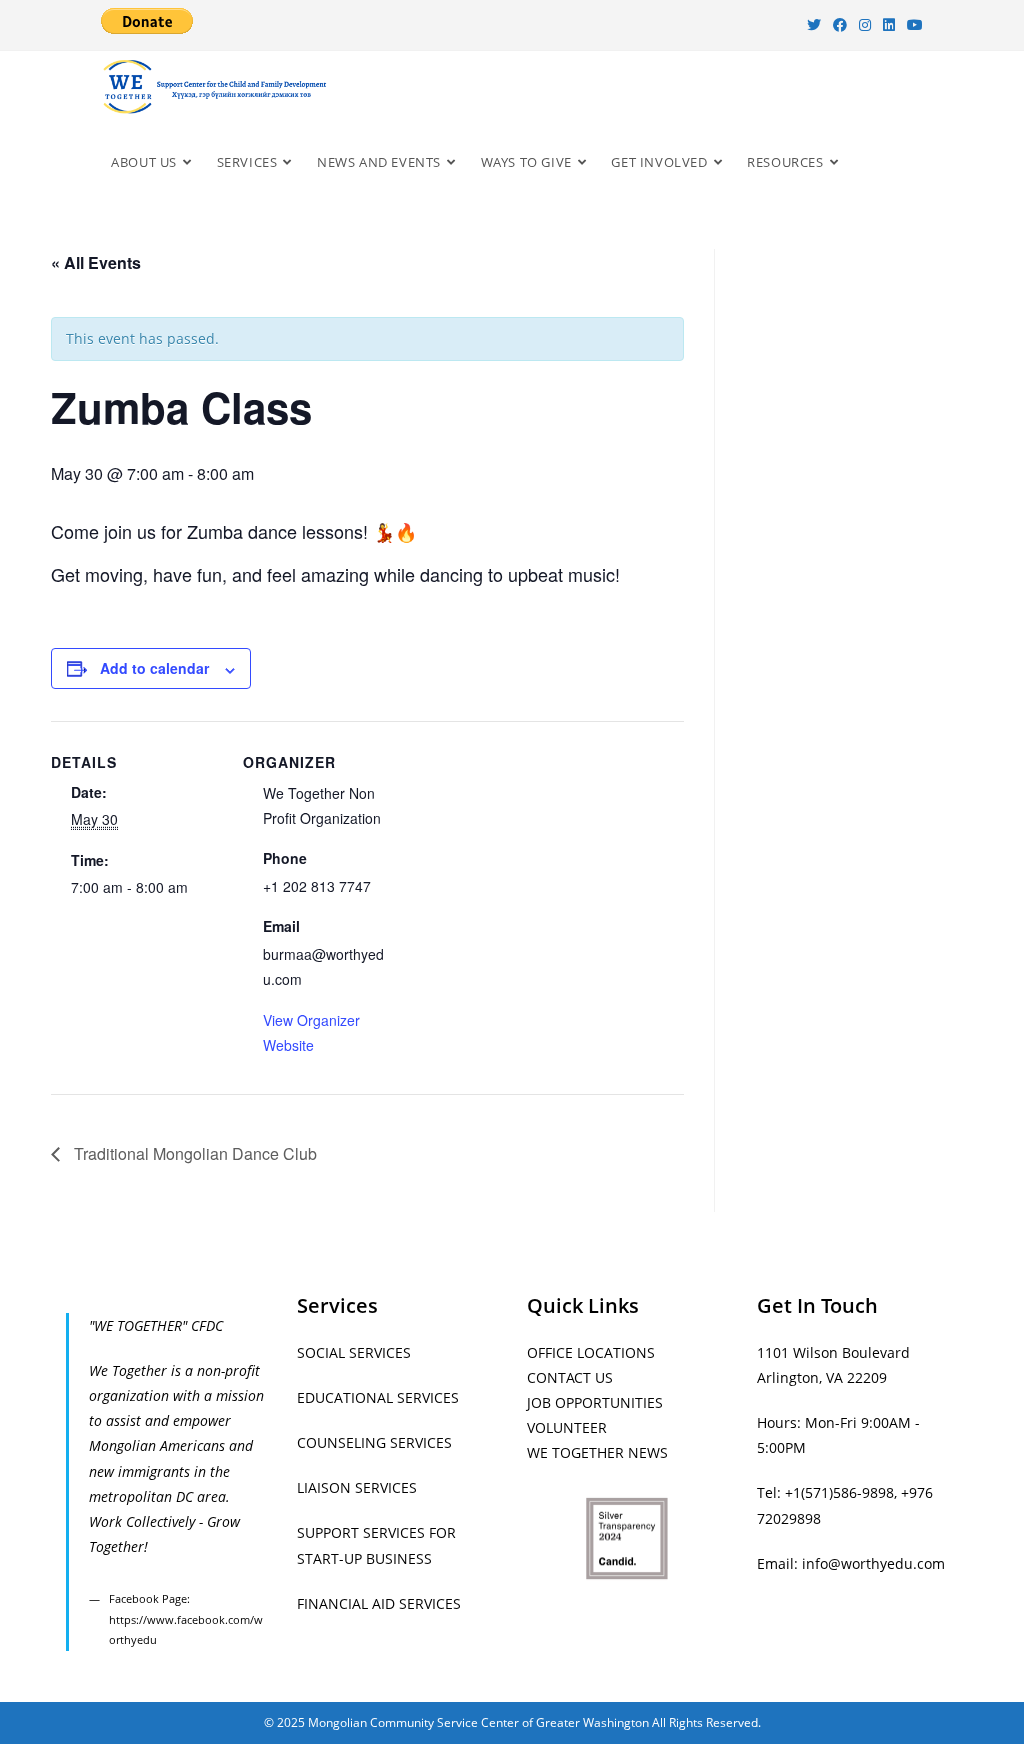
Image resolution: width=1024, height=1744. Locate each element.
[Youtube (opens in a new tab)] (912, 25)
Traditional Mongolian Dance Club (193, 1153)
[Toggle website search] (868, 162)
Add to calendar (154, 668)
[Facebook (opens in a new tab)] (840, 25)
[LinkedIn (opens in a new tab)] (889, 25)
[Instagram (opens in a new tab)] (865, 25)
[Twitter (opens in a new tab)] (814, 25)
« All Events (96, 262)
